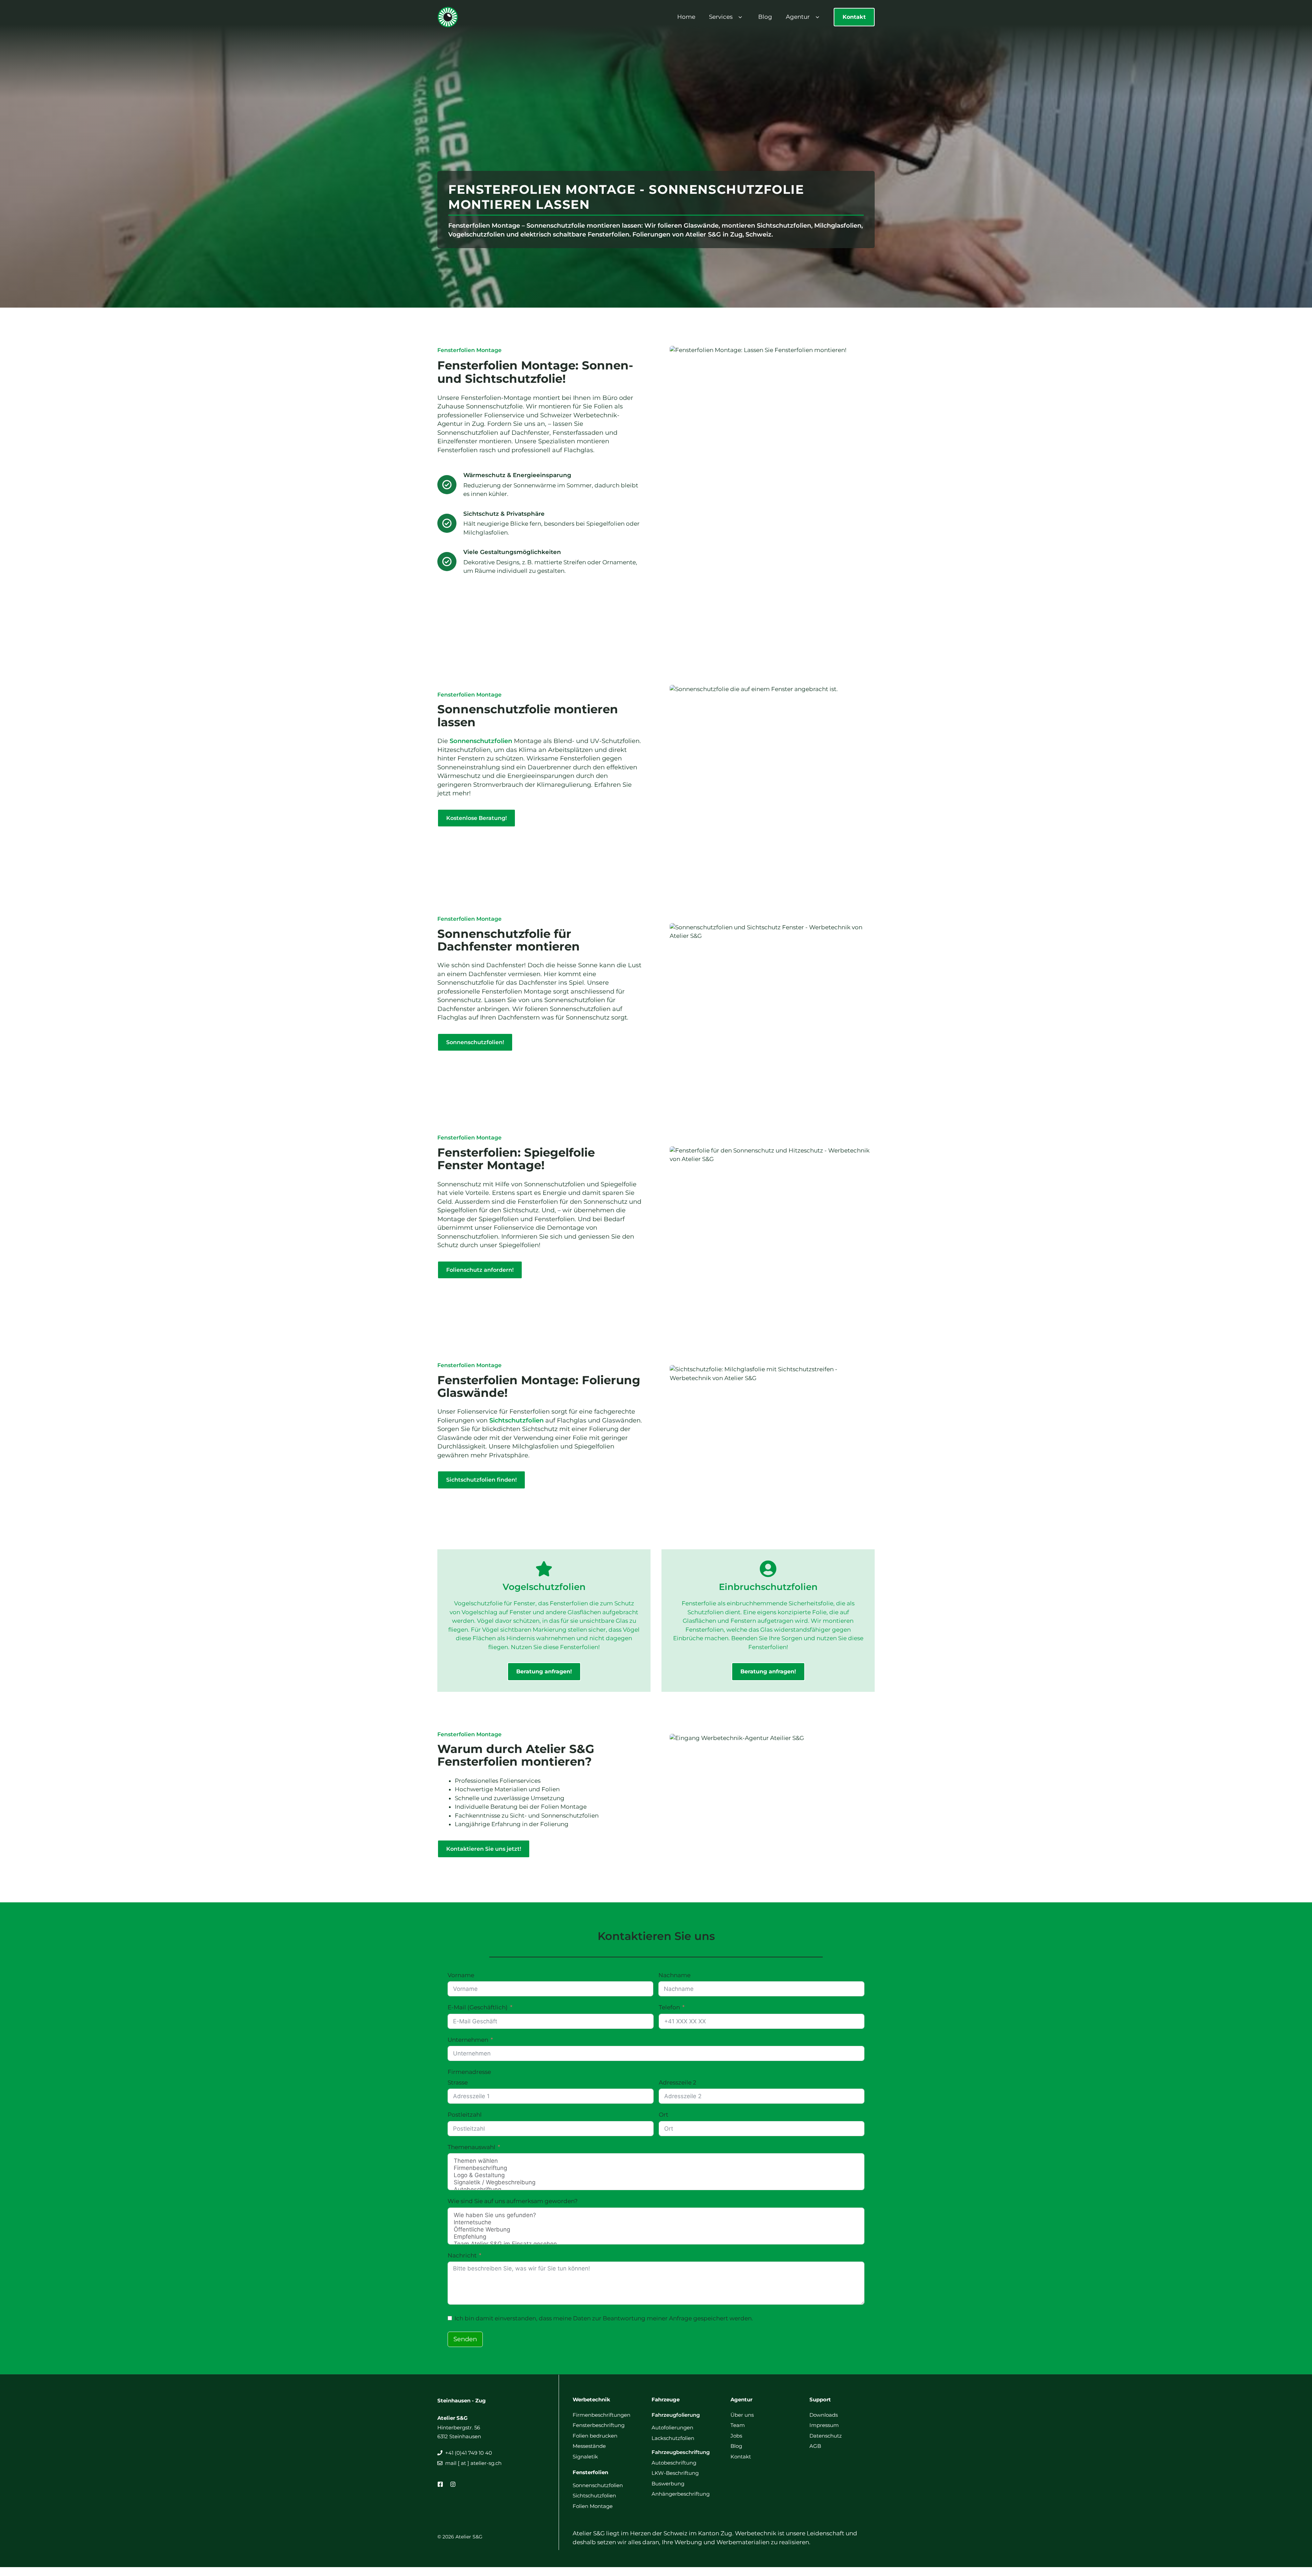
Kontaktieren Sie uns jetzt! (484, 1849)
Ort (664, 2115)
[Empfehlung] (656, 2237)
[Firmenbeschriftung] (656, 2168)
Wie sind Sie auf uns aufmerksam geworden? (513, 2201)
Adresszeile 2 (678, 2082)
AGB (815, 2446)
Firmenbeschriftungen (602, 2415)
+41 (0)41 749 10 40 (469, 2453)
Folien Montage (593, 2506)
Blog (765, 17)
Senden (465, 2339)
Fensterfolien (590, 2472)
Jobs (736, 2436)
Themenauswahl (471, 2147)
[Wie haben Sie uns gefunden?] (656, 2215)
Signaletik (585, 2457)
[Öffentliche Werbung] (656, 2230)
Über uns (742, 2415)
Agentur (798, 17)
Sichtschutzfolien (516, 1420)
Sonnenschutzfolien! (475, 1042)
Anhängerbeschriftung (681, 2494)
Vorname (461, 1975)
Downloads (824, 2415)
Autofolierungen (672, 2427)
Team (738, 2425)
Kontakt (854, 17)
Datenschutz (826, 2436)
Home (686, 17)
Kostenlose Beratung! (476, 818)
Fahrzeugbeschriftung (681, 2452)
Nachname (674, 1975)
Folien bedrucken (595, 2436)
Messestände (589, 2446)
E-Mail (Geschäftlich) (478, 2007)
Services (721, 17)
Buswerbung (668, 2484)
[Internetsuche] (656, 2222)
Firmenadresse (469, 2072)
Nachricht (462, 2255)
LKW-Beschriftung (675, 2473)
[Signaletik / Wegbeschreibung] (656, 2182)
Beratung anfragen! (544, 1671)
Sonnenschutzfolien (481, 741)
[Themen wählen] (656, 2161)
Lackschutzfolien (673, 2438)
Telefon (669, 2007)
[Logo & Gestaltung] (656, 2175)
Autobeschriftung (674, 2463)
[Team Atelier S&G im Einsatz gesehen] (656, 2244)
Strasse (458, 2082)
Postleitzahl (465, 2115)
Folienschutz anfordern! (480, 1270)
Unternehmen (468, 2040)
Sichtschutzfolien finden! (481, 1480)
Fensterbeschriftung (599, 2425)
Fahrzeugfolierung (676, 2415)
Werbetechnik (591, 2399)
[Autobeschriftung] (656, 2190)
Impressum (824, 2425)
